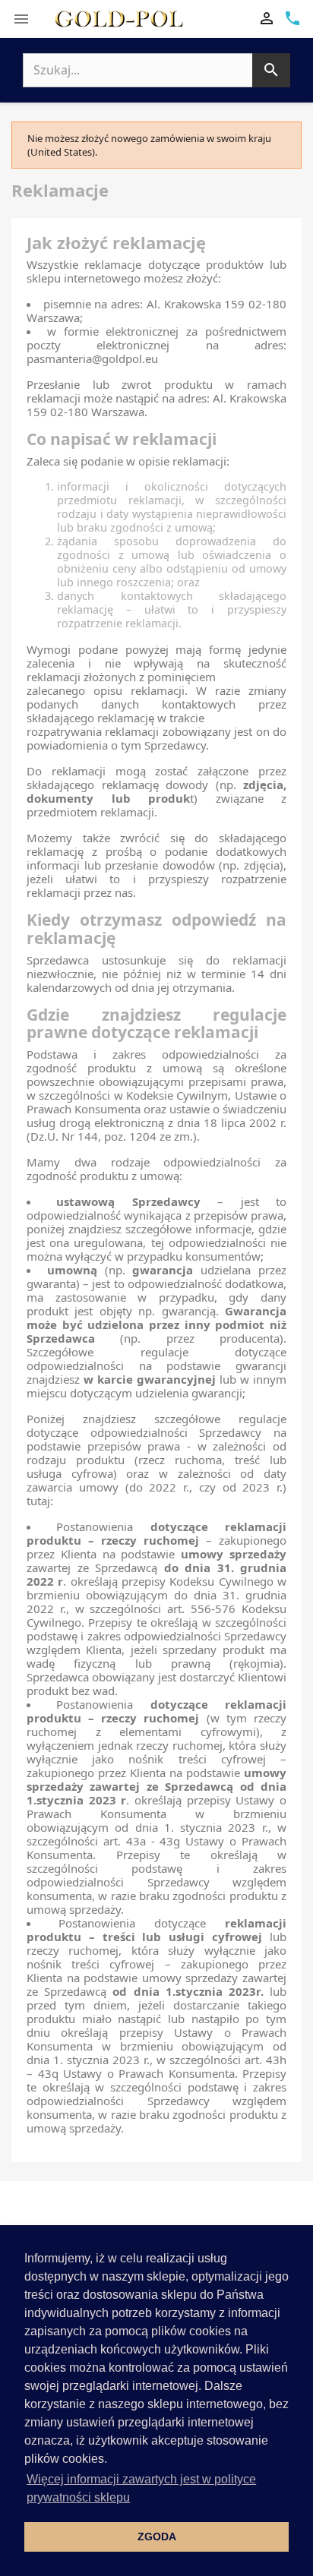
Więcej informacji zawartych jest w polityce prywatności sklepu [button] (141, 2488)
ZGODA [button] (157, 2537)
